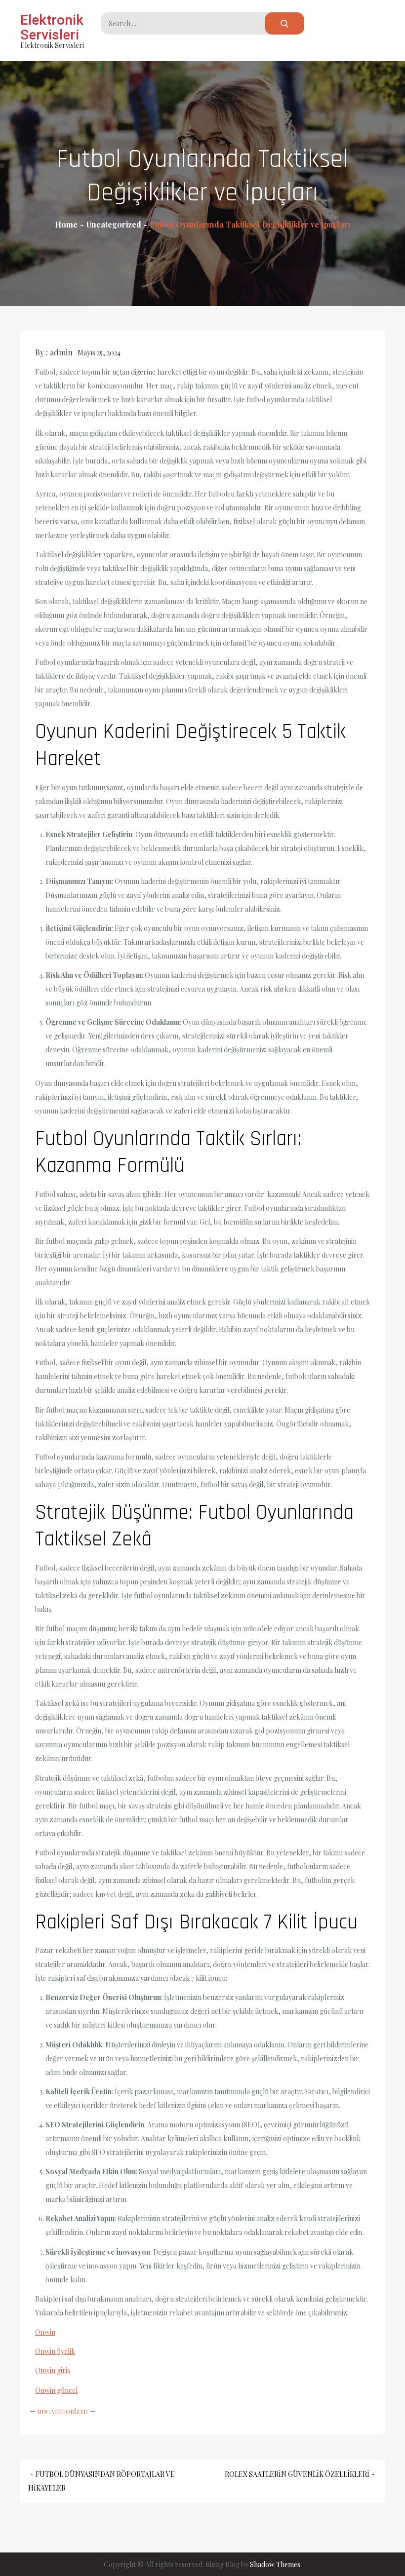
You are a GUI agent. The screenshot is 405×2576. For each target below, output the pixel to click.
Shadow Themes (275, 2564)
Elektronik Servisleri (52, 27)
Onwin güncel (56, 2390)
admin (61, 352)
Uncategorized (63, 2411)
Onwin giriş (53, 2370)
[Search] (284, 23)
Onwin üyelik (55, 2351)
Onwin (45, 2332)
